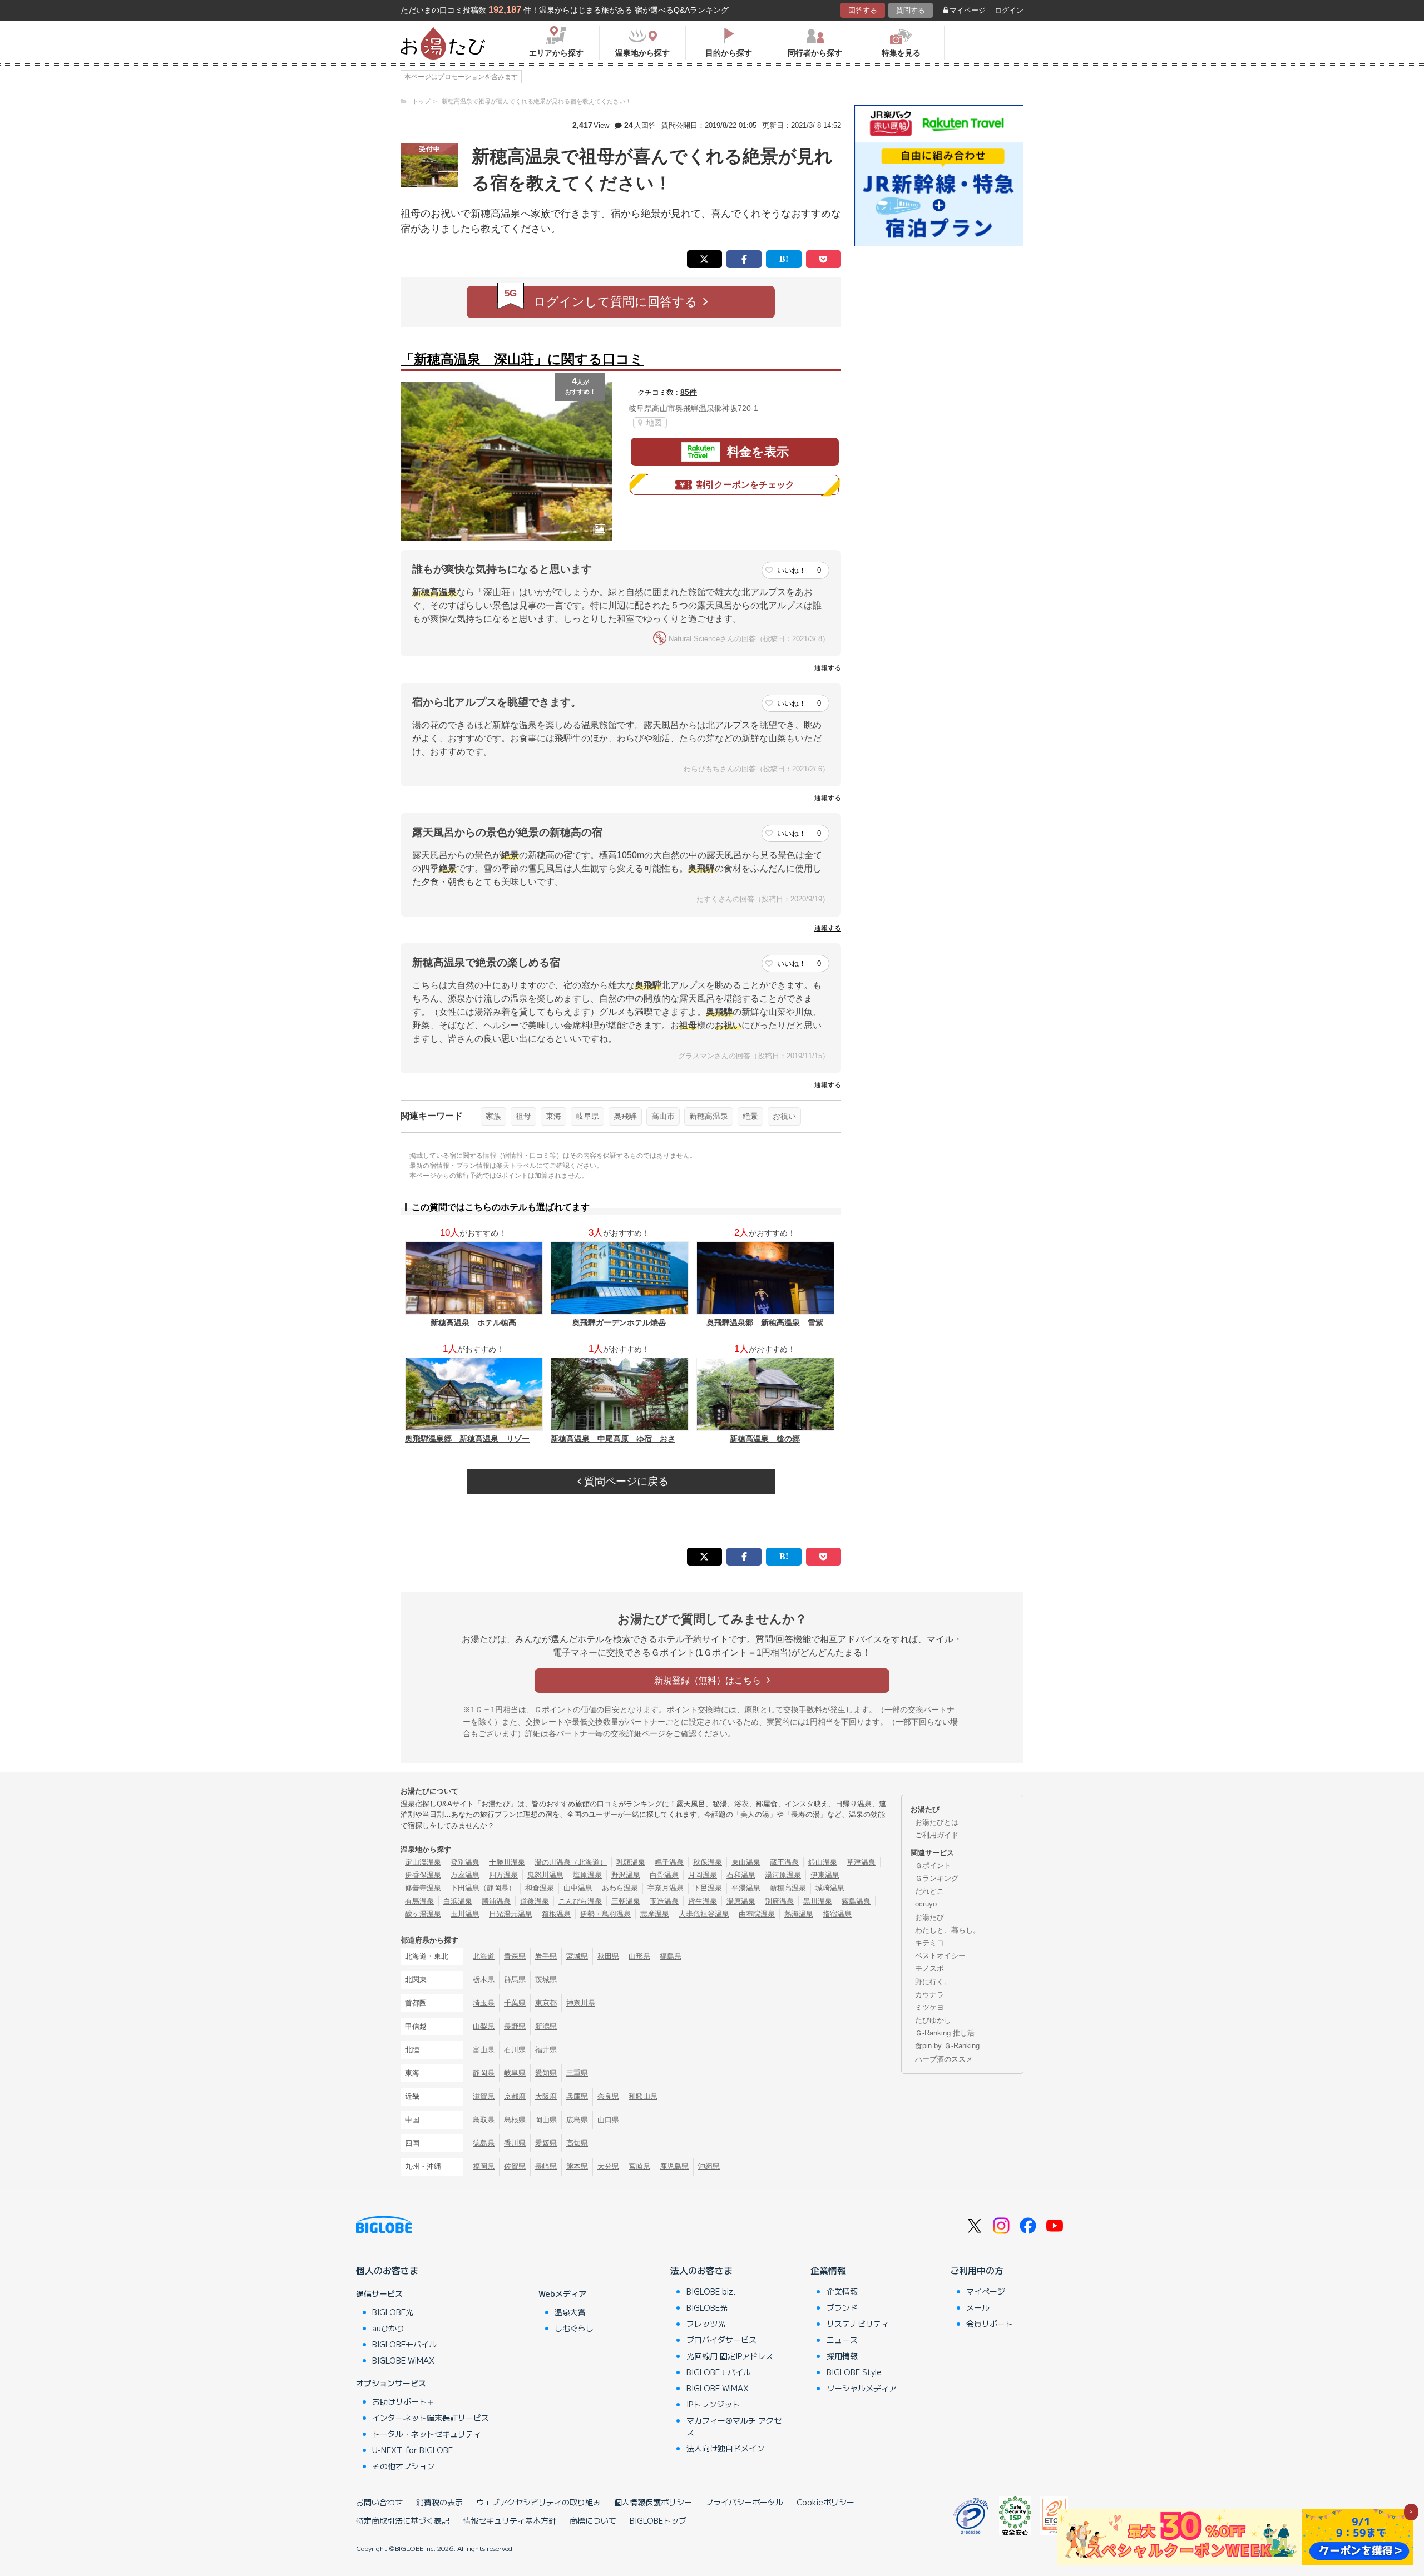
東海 (553, 1116)
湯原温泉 (741, 1901)
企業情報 (828, 2270)
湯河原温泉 (783, 1875)
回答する (863, 10)
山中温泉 (578, 1888)
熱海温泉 (799, 1914)
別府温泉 (779, 1901)
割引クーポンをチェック (745, 485)
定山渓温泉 (423, 1862)
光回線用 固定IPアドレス (730, 2356)
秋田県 (608, 1956)
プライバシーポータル (744, 2502)
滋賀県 (484, 2096)
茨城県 (546, 1980)
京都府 (515, 2096)
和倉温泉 (540, 1888)
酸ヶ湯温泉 (423, 1914)
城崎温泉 (830, 1888)
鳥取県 (484, 2120)
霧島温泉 (856, 1901)
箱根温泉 (556, 1914)
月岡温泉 (703, 1875)
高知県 (577, 2143)
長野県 (515, 2026)
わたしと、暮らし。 (948, 1930)
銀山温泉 (823, 1862)
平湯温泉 (746, 1888)
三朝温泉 (626, 1901)
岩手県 (546, 1956)
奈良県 (608, 2096)
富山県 (484, 2050)
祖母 (523, 1116)
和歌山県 (643, 2096)
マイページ (968, 10)
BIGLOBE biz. (711, 2291)
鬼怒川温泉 (545, 1875)
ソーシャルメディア (862, 2388)
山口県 (608, 2120)
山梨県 (484, 2026)
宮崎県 (639, 2166)
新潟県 (546, 2026)
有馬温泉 (419, 1901)
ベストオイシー (940, 1956)
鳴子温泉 (669, 1862)
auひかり (388, 2328)
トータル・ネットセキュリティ (427, 2434)
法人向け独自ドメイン (725, 2448)
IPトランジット (713, 2404)
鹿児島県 (674, 2166)
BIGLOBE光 (393, 2312)
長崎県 (546, 2166)
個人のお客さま (387, 2270)
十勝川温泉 (507, 1862)
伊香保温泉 (423, 1875)
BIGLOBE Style (854, 2372)
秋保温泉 (708, 1862)
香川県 (515, 2143)
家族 (493, 1116)
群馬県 (515, 1980)
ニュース (842, 2340)
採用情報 (842, 2356)
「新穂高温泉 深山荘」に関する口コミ (522, 359)
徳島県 (484, 2143)
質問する (911, 10)
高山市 (663, 1116)
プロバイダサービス (721, 2340)
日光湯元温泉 (511, 1914)
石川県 (515, 2050)
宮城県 (577, 1956)
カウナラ (929, 1995)
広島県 (577, 2120)
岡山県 (546, 2120)
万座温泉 (465, 1875)
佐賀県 (515, 2166)
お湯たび (929, 1917)
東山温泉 (746, 1862)
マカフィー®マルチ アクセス (734, 2426)
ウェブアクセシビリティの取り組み (538, 2502)
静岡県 (484, 2073)
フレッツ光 (706, 2324)
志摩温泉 (655, 1914)
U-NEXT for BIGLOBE (412, 2450)
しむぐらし (574, 2328)
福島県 (671, 1956)
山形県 (639, 1956)
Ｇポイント (933, 1866)
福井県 (546, 2050)
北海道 (484, 1956)
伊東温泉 (825, 1875)
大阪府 (546, 2096)
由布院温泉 (757, 1914)
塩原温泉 (587, 1875)
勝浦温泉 (496, 1901)
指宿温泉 (837, 1914)
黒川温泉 (818, 1901)
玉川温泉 (465, 1914)
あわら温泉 (620, 1888)
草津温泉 (861, 1862)
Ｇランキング (937, 1878)
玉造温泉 (664, 1901)
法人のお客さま (701, 2270)
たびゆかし (933, 2020)
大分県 (608, 2166)
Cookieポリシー (825, 2502)
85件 (689, 392)
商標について (593, 2520)
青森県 (515, 1956)
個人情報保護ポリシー (653, 2502)
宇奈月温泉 (666, 1888)
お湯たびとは (937, 1822)
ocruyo (926, 1904)
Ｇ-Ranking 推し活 (945, 2033)
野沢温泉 (626, 1875)
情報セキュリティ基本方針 (510, 2520)
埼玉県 (484, 2003)
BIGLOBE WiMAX (403, 2360)
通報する (828, 668)
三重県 (577, 2073)
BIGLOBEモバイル (404, 2344)
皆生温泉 (703, 1901)
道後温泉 (535, 1901)
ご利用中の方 (977, 2270)
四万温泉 (503, 1875)
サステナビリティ (858, 2324)
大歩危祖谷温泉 (704, 1914)
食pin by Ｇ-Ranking (947, 2046)
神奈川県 (581, 2003)
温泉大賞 (570, 2312)
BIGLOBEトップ (658, 2520)
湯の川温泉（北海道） (571, 1862)
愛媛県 (546, 2143)
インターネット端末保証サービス (431, 2418)
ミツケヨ (929, 2007)
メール (978, 2307)
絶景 (750, 1116)
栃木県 (484, 1980)
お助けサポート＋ (403, 2401)
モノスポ (929, 1968)
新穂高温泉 (709, 1116)
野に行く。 (933, 1982)
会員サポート (990, 2324)
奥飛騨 (625, 1116)
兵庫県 (577, 2096)
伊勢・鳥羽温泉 (605, 1914)
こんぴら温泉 (580, 1901)
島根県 (515, 2120)
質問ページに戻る (625, 1481)
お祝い (784, 1116)
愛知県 (546, 2073)
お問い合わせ (379, 2502)
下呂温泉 (708, 1888)
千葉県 (515, 2003)
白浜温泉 (458, 1901)
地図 (653, 423)
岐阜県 (587, 1116)
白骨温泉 (664, 1875)
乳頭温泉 (631, 1862)
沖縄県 (709, 2166)
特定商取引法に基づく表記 (403, 2520)
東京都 (546, 2003)
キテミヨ (929, 1943)
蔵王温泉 (784, 1862)
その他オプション (403, 2466)
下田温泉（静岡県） (483, 1888)
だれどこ (929, 1891)
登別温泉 (465, 1862)
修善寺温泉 (423, 1888)
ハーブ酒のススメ (944, 2059)
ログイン (1009, 10)
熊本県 (577, 2166)
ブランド (842, 2307)
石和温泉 (741, 1875)
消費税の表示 (439, 2502)
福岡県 (484, 2166)
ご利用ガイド (937, 1835)
